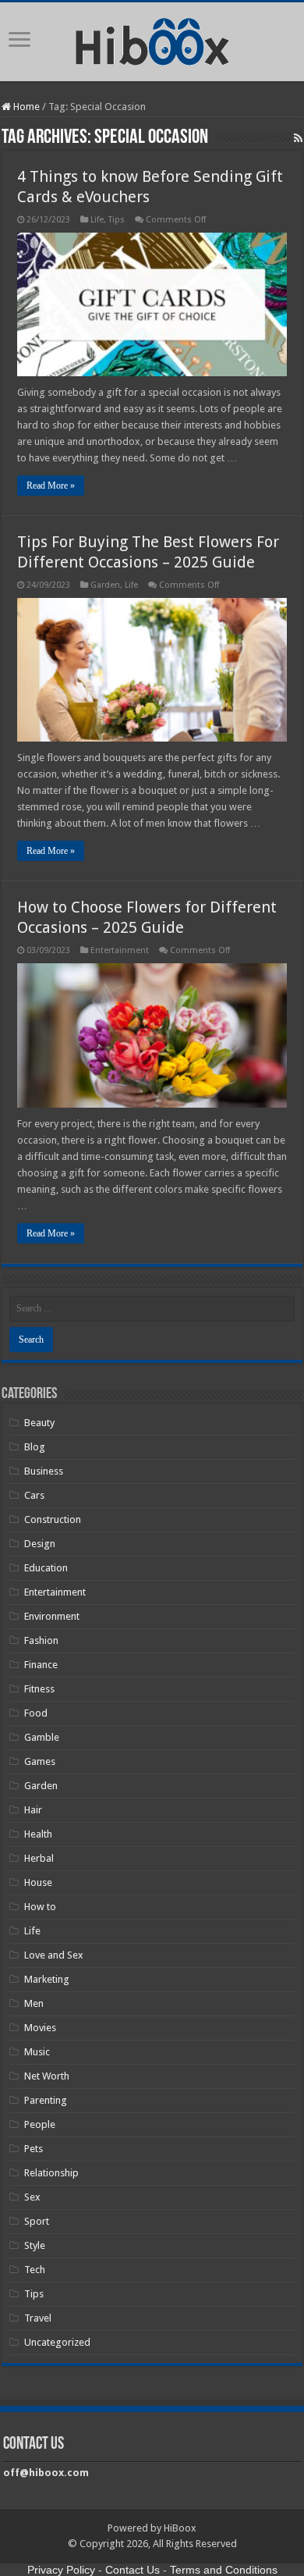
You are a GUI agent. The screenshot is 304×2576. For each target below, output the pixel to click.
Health (38, 1834)
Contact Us (133, 2570)
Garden (105, 585)
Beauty (39, 1423)
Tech (35, 2270)
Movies (40, 2028)
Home (25, 107)
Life (97, 220)
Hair (33, 1810)
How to (40, 1907)
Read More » (51, 486)
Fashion (41, 1640)
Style (35, 2245)
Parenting (46, 2100)
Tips (117, 220)
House (38, 1882)
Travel (38, 2318)
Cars (34, 1495)
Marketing (47, 1979)
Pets (34, 2149)
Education (46, 1568)
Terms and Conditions (224, 2570)
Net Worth (47, 2076)
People (40, 2124)
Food (36, 1713)
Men (34, 2003)
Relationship (51, 2173)
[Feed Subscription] (298, 138)
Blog (35, 1447)
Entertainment (120, 950)
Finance (41, 1665)
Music (37, 2052)
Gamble (42, 1737)
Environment (52, 1616)
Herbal (39, 1858)
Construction (53, 1519)
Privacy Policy (61, 2570)
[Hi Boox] (152, 39)
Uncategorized (57, 2342)
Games (40, 1761)
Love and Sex (54, 1955)
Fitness (39, 1689)
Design (40, 1544)
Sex (32, 2197)
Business (44, 1471)
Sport (37, 2221)
